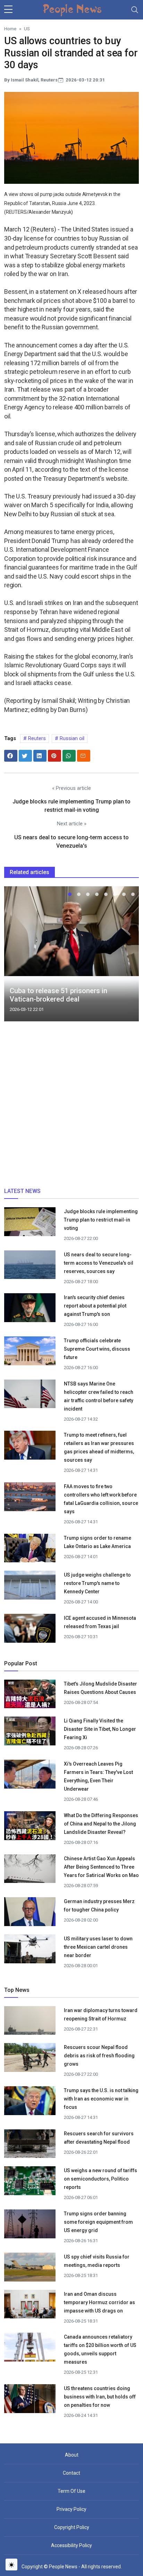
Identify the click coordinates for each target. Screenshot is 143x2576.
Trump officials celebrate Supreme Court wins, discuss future (97, 1349)
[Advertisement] (71, 1107)
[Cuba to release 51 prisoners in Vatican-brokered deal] (71, 931)
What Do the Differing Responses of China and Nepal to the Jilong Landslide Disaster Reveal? (101, 1824)
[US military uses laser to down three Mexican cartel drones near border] (30, 1951)
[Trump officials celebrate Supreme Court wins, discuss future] (30, 1353)
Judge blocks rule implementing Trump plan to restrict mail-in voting (101, 1220)
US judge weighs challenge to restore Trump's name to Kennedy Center (97, 1583)
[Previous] (16, 957)
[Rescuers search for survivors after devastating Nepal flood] (30, 2146)
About (72, 2455)
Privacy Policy (71, 2509)
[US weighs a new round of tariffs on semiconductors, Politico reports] (30, 2183)
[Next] (127, 957)
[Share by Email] (84, 756)
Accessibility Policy (71, 2545)
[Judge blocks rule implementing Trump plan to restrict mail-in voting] (30, 1224)
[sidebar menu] (8, 10)
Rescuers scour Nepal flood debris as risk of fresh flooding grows (99, 2056)
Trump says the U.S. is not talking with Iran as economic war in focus (101, 2099)
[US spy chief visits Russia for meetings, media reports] (30, 2267)
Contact (71, 2473)
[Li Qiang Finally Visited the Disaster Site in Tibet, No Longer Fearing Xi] (30, 1731)
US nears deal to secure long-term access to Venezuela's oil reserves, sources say (99, 1263)
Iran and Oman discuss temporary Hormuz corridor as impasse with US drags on (99, 2302)
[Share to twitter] (25, 756)
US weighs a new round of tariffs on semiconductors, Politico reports (100, 2179)
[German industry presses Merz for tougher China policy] (30, 1914)
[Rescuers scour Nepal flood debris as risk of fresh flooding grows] (30, 2060)
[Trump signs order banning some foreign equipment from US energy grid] (30, 2226)
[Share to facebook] (11, 756)
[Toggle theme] (11, 2565)
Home (10, 29)
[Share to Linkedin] (40, 756)
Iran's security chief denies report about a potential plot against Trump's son (95, 1306)
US (27, 29)
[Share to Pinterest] (54, 756)
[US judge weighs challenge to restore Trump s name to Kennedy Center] (30, 1588)
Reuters (36, 738)
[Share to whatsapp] (69, 756)
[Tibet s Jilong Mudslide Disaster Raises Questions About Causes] (30, 1694)
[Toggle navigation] (135, 10)
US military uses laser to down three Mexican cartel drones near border (98, 1947)
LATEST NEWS (22, 1191)
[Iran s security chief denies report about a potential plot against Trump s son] (30, 1310)
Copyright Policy (72, 2527)
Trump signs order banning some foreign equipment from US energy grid (98, 2222)
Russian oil (71, 738)
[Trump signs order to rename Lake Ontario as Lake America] (30, 1550)
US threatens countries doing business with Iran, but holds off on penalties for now (100, 2397)
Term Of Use (71, 2491)
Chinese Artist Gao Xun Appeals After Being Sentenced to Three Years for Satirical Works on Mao (101, 1867)
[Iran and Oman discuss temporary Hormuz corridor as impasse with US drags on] (30, 2308)
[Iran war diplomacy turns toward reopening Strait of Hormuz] (30, 2023)
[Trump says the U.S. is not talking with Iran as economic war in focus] (30, 2103)
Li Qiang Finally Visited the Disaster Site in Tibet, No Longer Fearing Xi (100, 1729)
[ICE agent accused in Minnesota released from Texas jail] (30, 1631)
